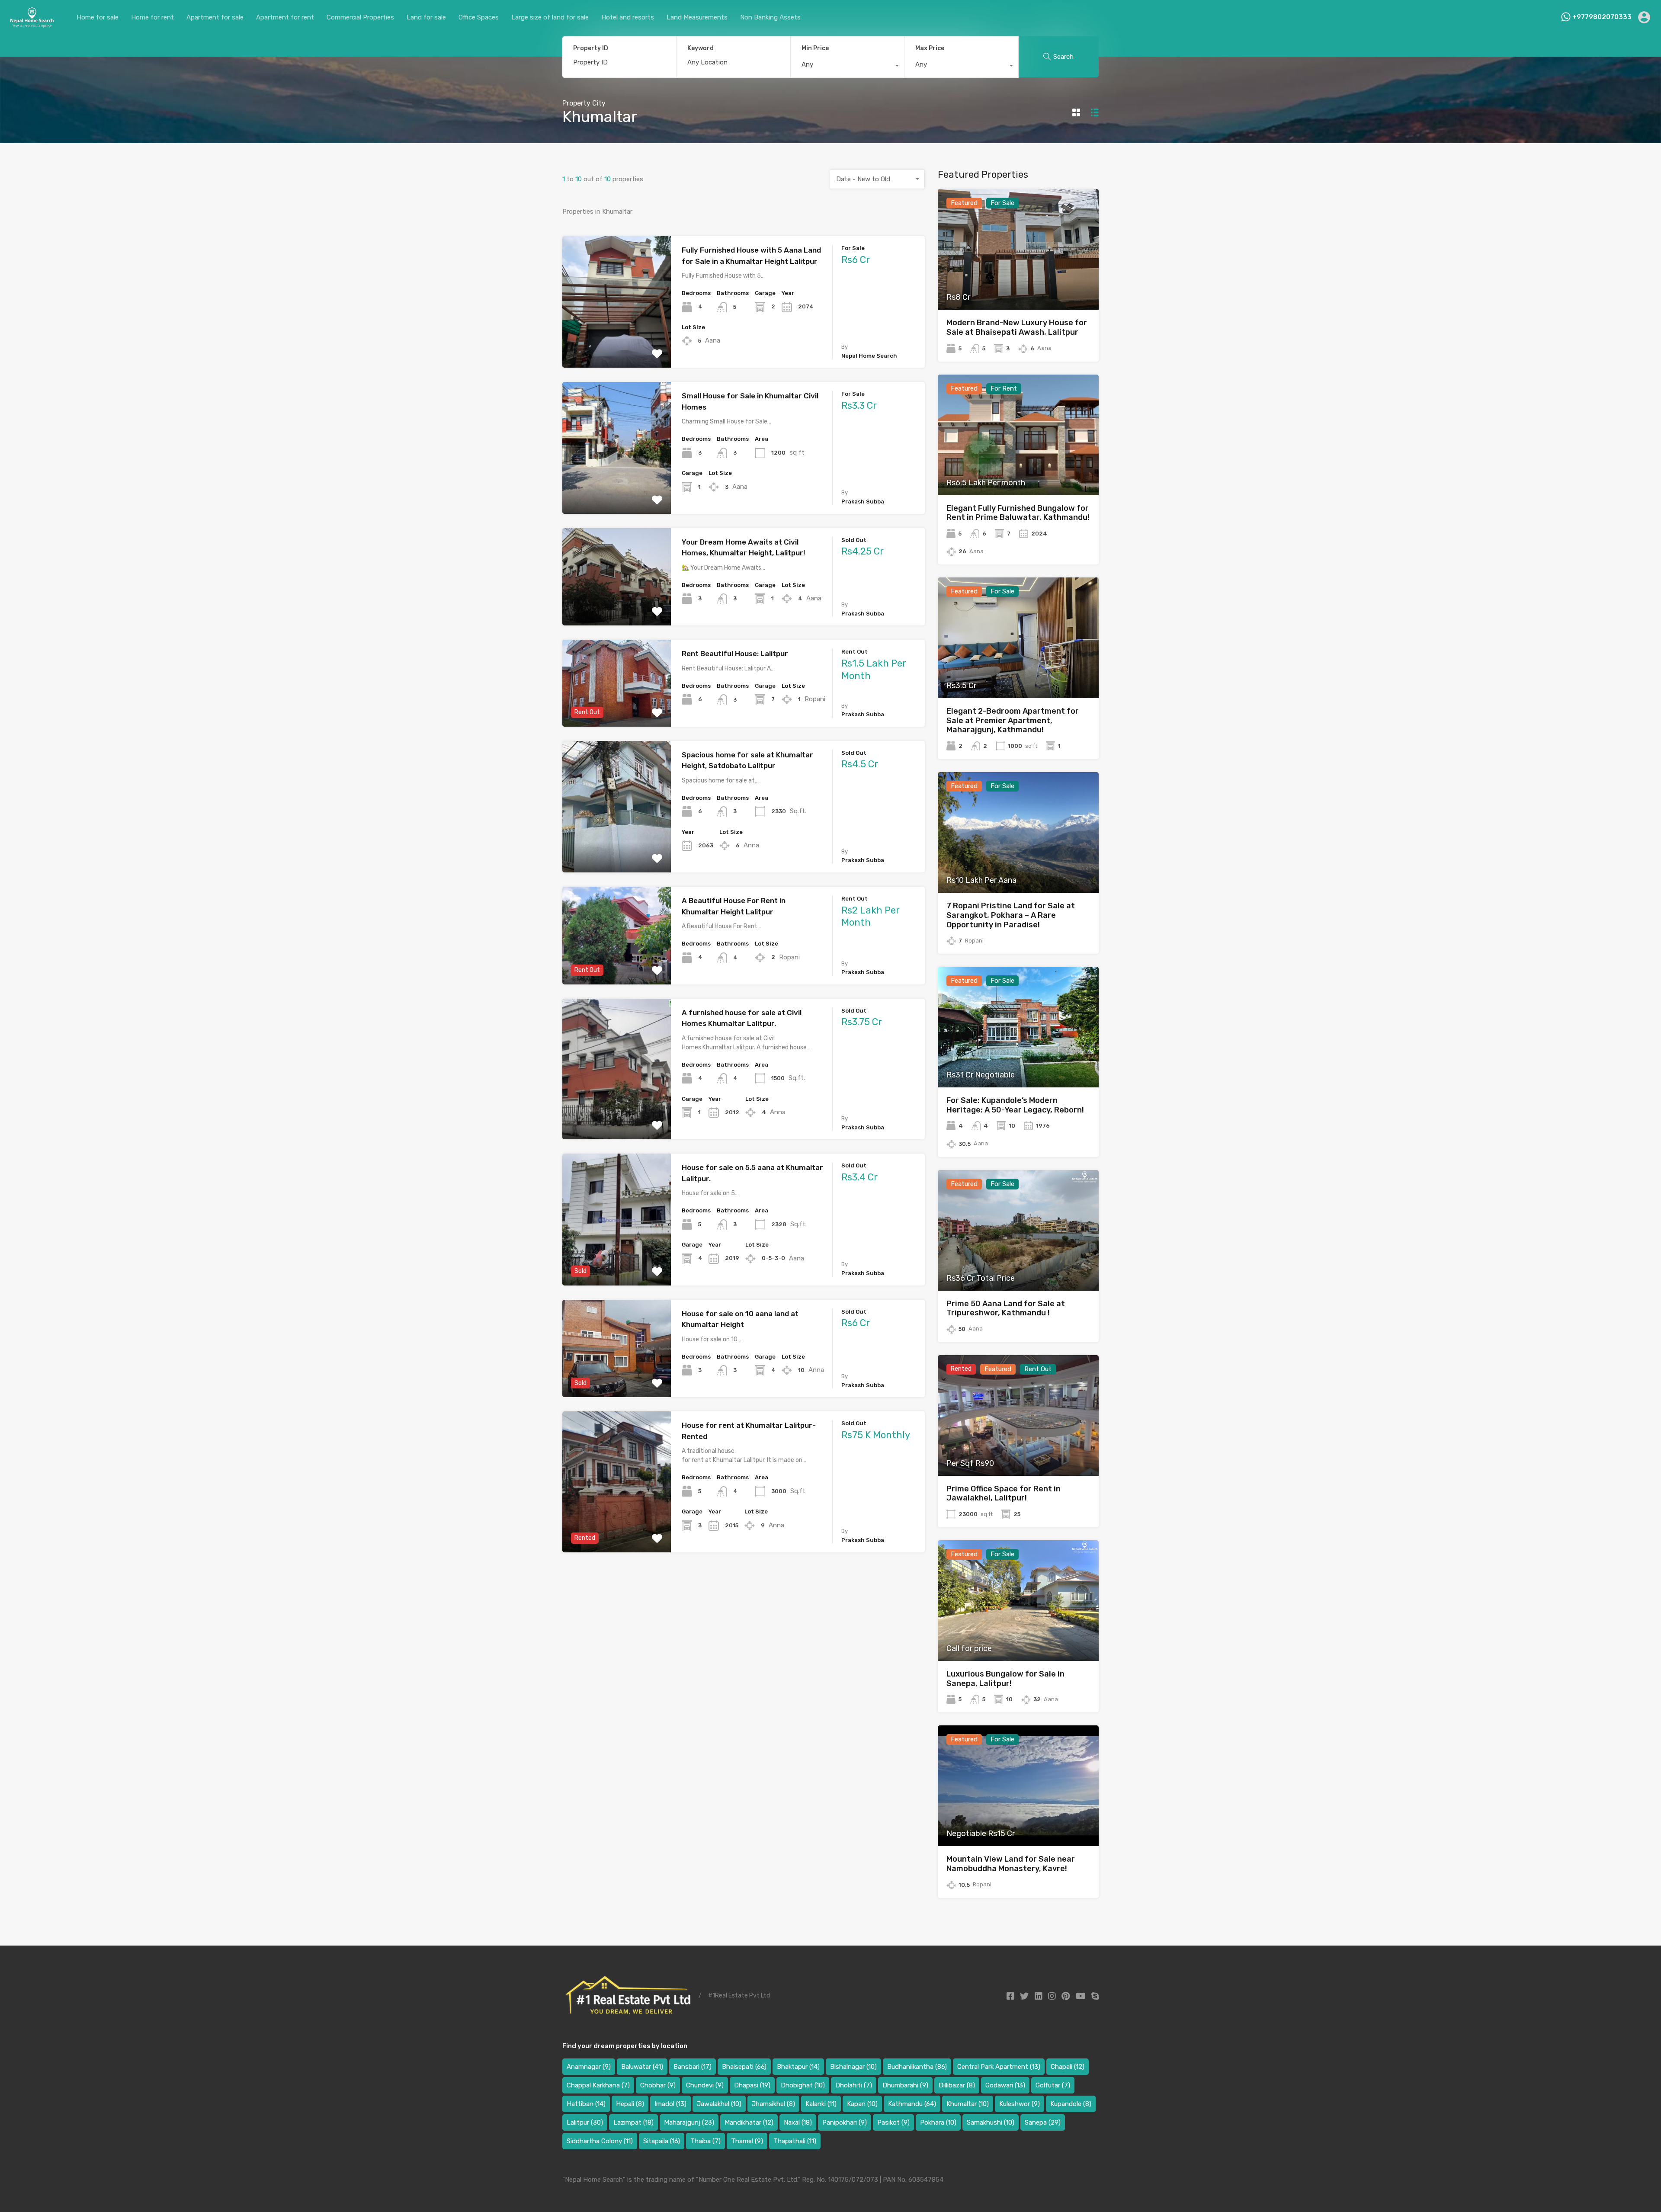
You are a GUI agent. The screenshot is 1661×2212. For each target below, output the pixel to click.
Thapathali (795, 2141)
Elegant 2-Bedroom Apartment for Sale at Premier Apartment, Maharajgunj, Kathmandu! (1013, 720)
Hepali (630, 2104)
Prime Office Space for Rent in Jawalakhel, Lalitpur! (1004, 1494)
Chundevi (705, 2085)
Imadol (670, 2104)
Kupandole (1071, 2104)
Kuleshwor (1020, 2104)
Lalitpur (585, 2122)
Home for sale (98, 17)
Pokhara (938, 2122)
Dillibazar (957, 2085)
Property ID (591, 48)
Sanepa (1043, 2122)
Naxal (798, 2122)
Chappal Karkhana (598, 2085)
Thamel (747, 2141)
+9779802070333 (1602, 17)
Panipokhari (845, 2122)
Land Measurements (697, 17)
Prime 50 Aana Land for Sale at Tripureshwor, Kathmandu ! (1006, 1308)
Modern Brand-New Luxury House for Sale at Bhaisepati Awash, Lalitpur (1017, 327)
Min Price (815, 48)
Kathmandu (912, 2104)
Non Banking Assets (770, 17)
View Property (617, 341)
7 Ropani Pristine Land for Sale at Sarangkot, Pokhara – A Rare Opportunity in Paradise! (1011, 915)
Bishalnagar (853, 2067)
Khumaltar (968, 2104)
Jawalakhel (719, 2104)
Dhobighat (803, 2085)
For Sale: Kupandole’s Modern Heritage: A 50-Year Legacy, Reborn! (1015, 1105)
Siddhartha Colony (600, 2141)
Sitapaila (662, 2141)
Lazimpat (633, 2122)
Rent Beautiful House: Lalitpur (735, 654)
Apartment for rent (285, 17)
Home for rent (152, 17)
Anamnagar (589, 2067)
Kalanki (821, 2104)
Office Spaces (479, 17)
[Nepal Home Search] (32, 24)
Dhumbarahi (905, 2085)
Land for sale (426, 17)
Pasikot (893, 2122)
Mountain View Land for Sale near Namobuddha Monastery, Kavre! (1011, 1864)
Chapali (1068, 2067)
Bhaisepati (744, 2067)
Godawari (1005, 2085)
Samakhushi (991, 2122)
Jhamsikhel (773, 2104)
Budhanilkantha (917, 2067)
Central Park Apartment (999, 2067)
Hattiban (586, 2104)
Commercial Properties (360, 17)
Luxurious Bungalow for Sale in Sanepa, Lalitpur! (1005, 1679)
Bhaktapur (798, 2067)
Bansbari (693, 2067)
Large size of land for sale (550, 17)
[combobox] (848, 67)
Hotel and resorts (628, 17)
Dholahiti (854, 2085)
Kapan (862, 2104)
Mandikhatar (749, 2122)
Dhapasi (752, 2085)
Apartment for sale (215, 17)
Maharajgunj (689, 2122)
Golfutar (1053, 2085)
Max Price (930, 48)
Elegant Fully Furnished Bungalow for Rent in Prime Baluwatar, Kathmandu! (1018, 513)
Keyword (701, 48)
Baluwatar (642, 2067)
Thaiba (705, 2141)
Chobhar (658, 2085)
